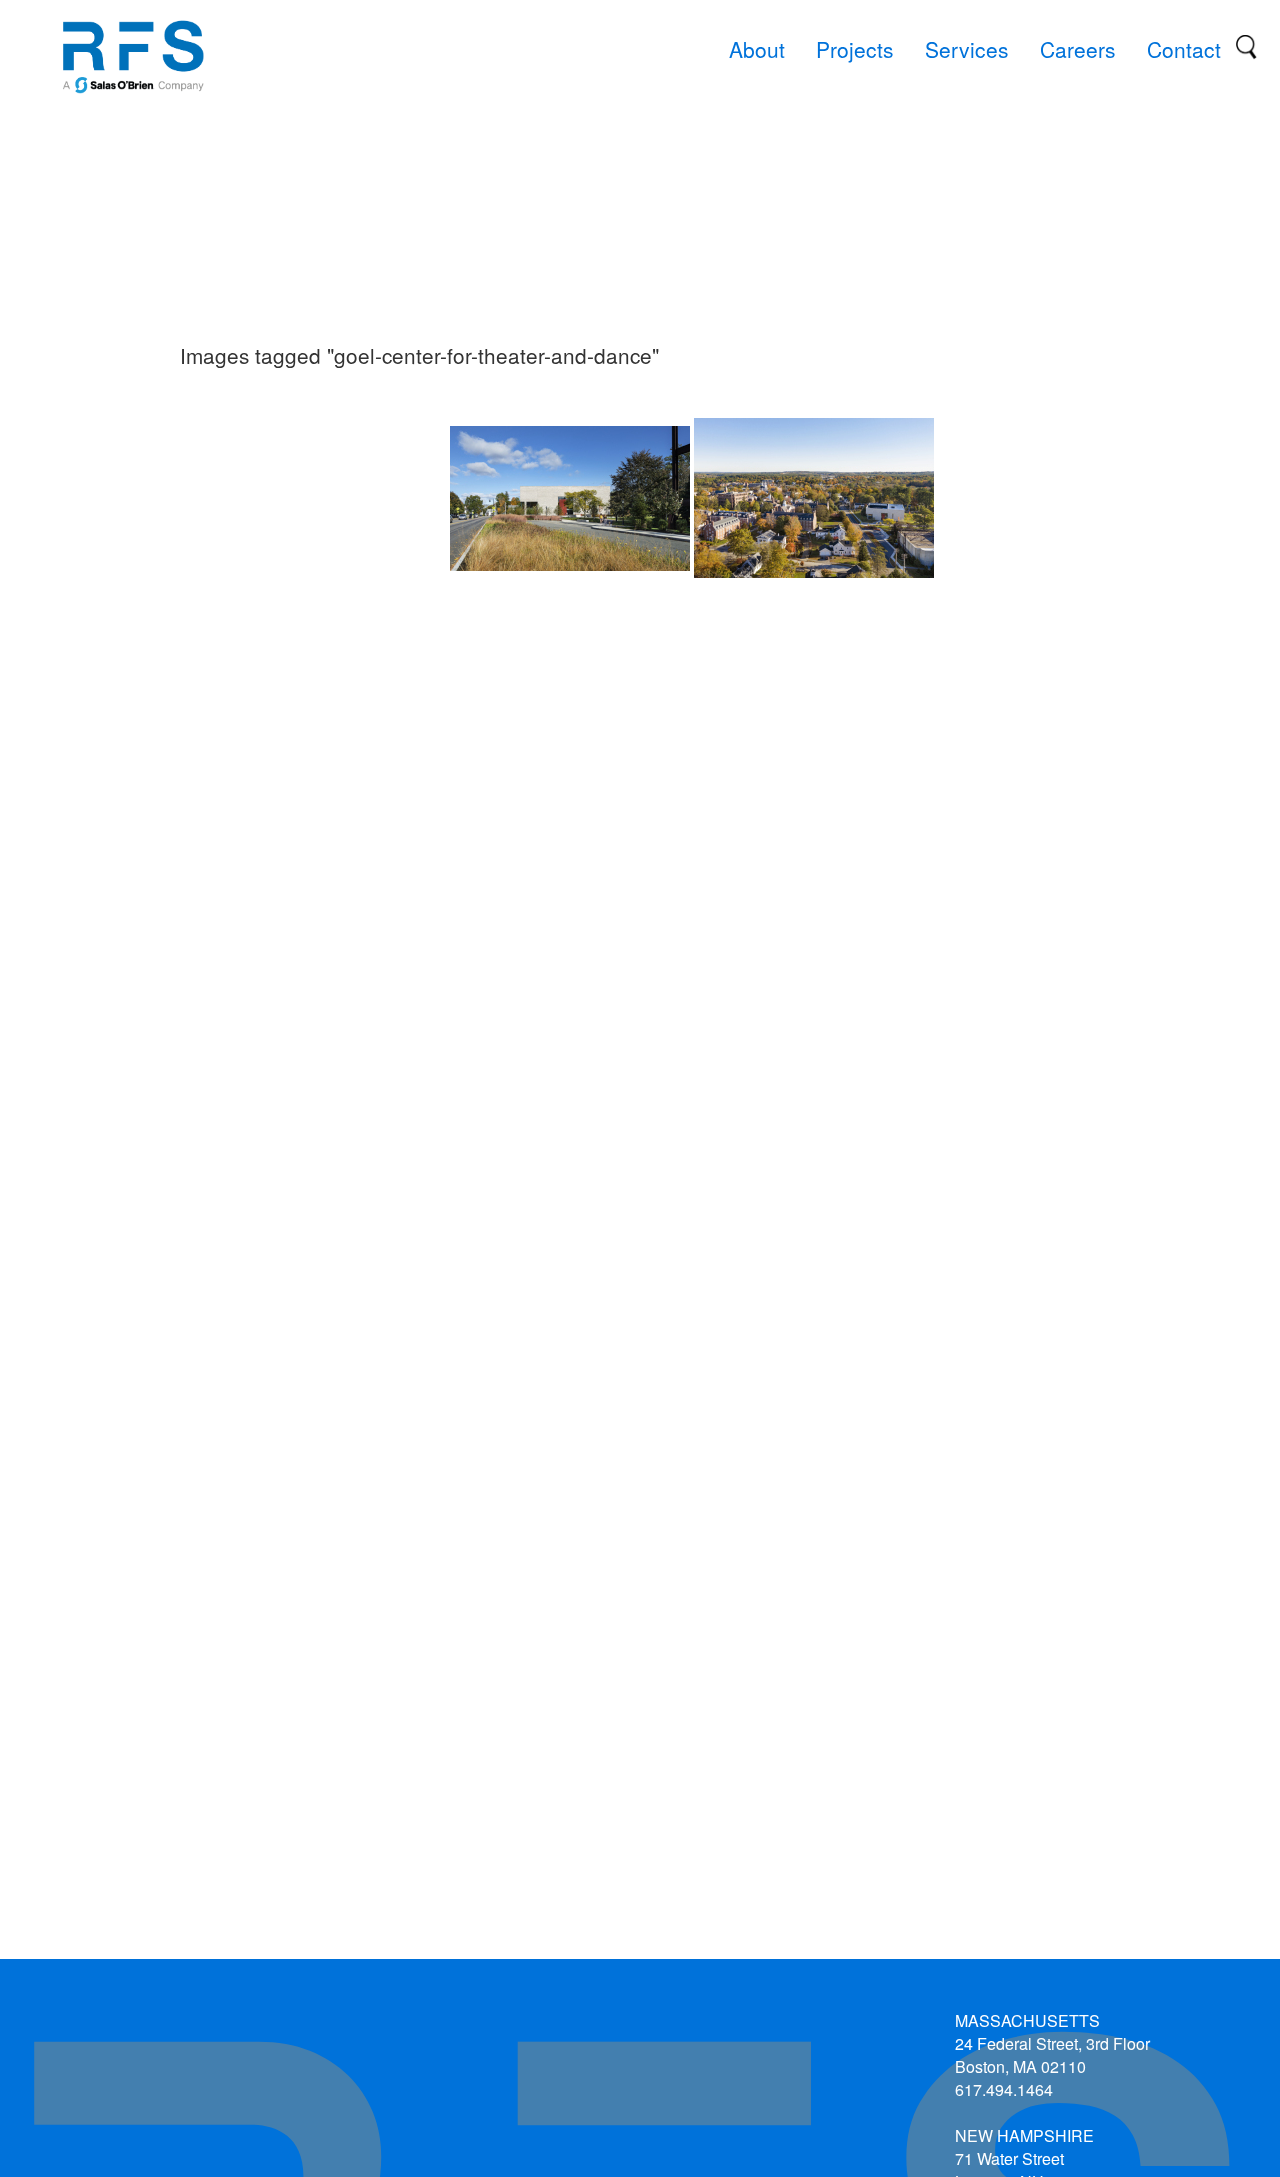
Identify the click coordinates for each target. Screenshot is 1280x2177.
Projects (855, 49)
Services (967, 49)
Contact (1184, 49)
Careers (1078, 49)
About (757, 49)
